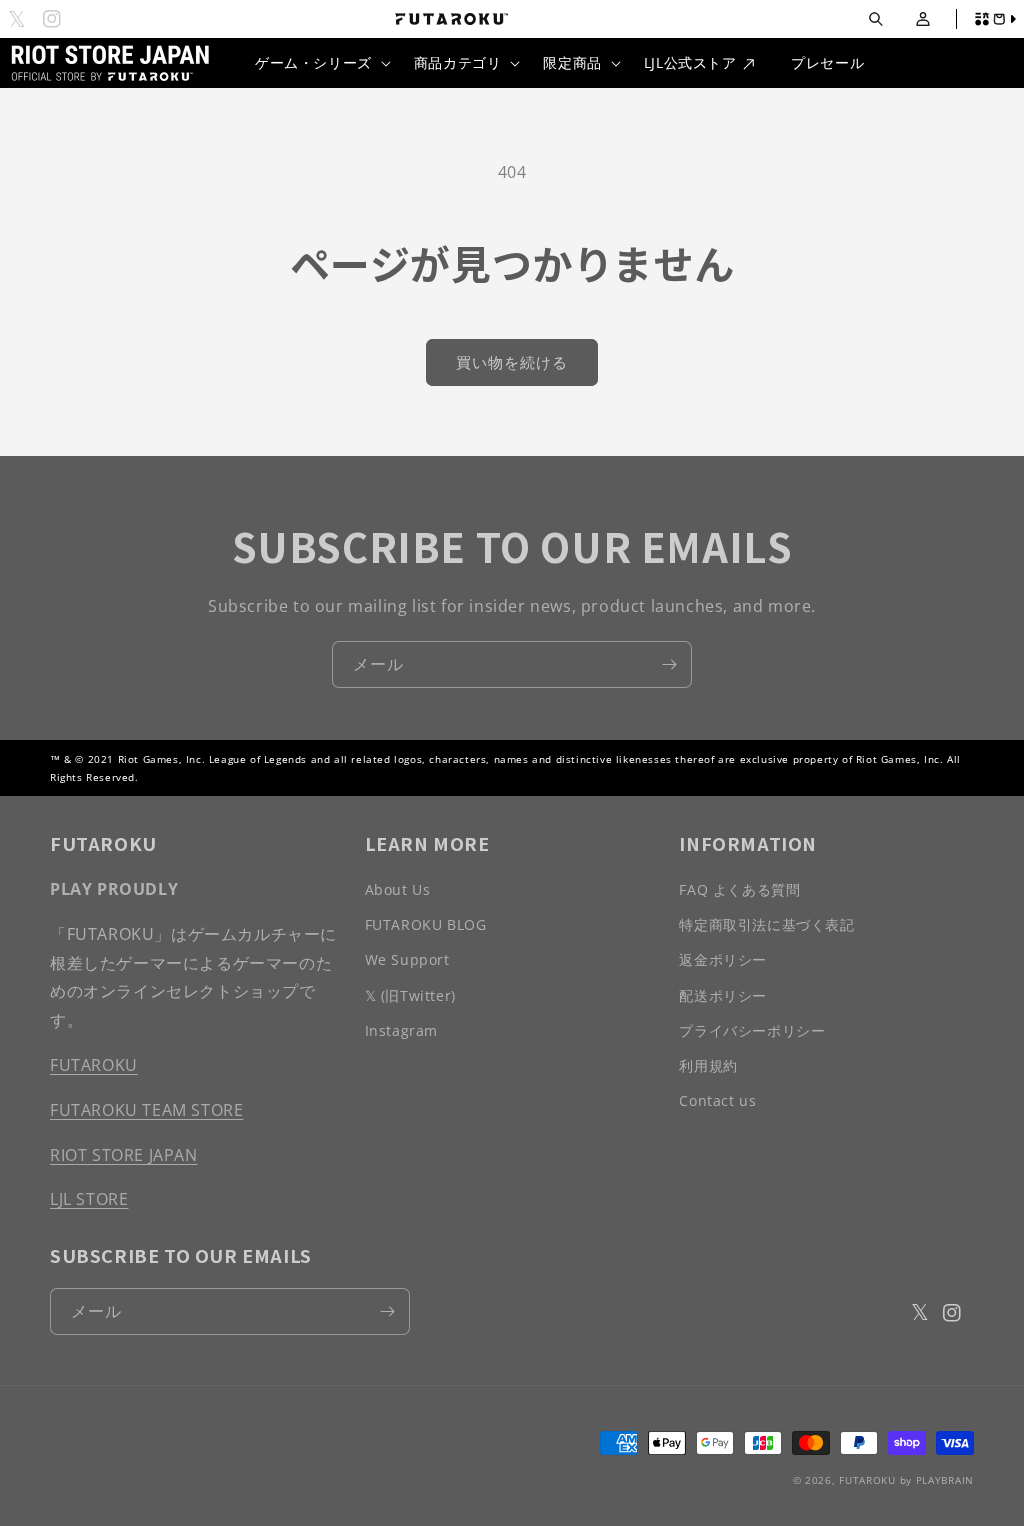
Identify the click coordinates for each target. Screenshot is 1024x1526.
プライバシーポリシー (752, 1030)
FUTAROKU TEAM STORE (146, 1110)
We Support (407, 959)
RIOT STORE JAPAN (124, 1155)
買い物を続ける (512, 362)
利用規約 (708, 1065)
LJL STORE (89, 1199)
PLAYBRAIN (945, 1480)
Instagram (401, 1030)
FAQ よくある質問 (739, 889)
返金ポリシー (723, 959)
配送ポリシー (723, 995)
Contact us (717, 1100)
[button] (875, 19)
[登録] (669, 664)
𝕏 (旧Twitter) (410, 995)
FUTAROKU (94, 1065)
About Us (398, 889)
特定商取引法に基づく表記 (766, 924)
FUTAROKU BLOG (426, 924)
